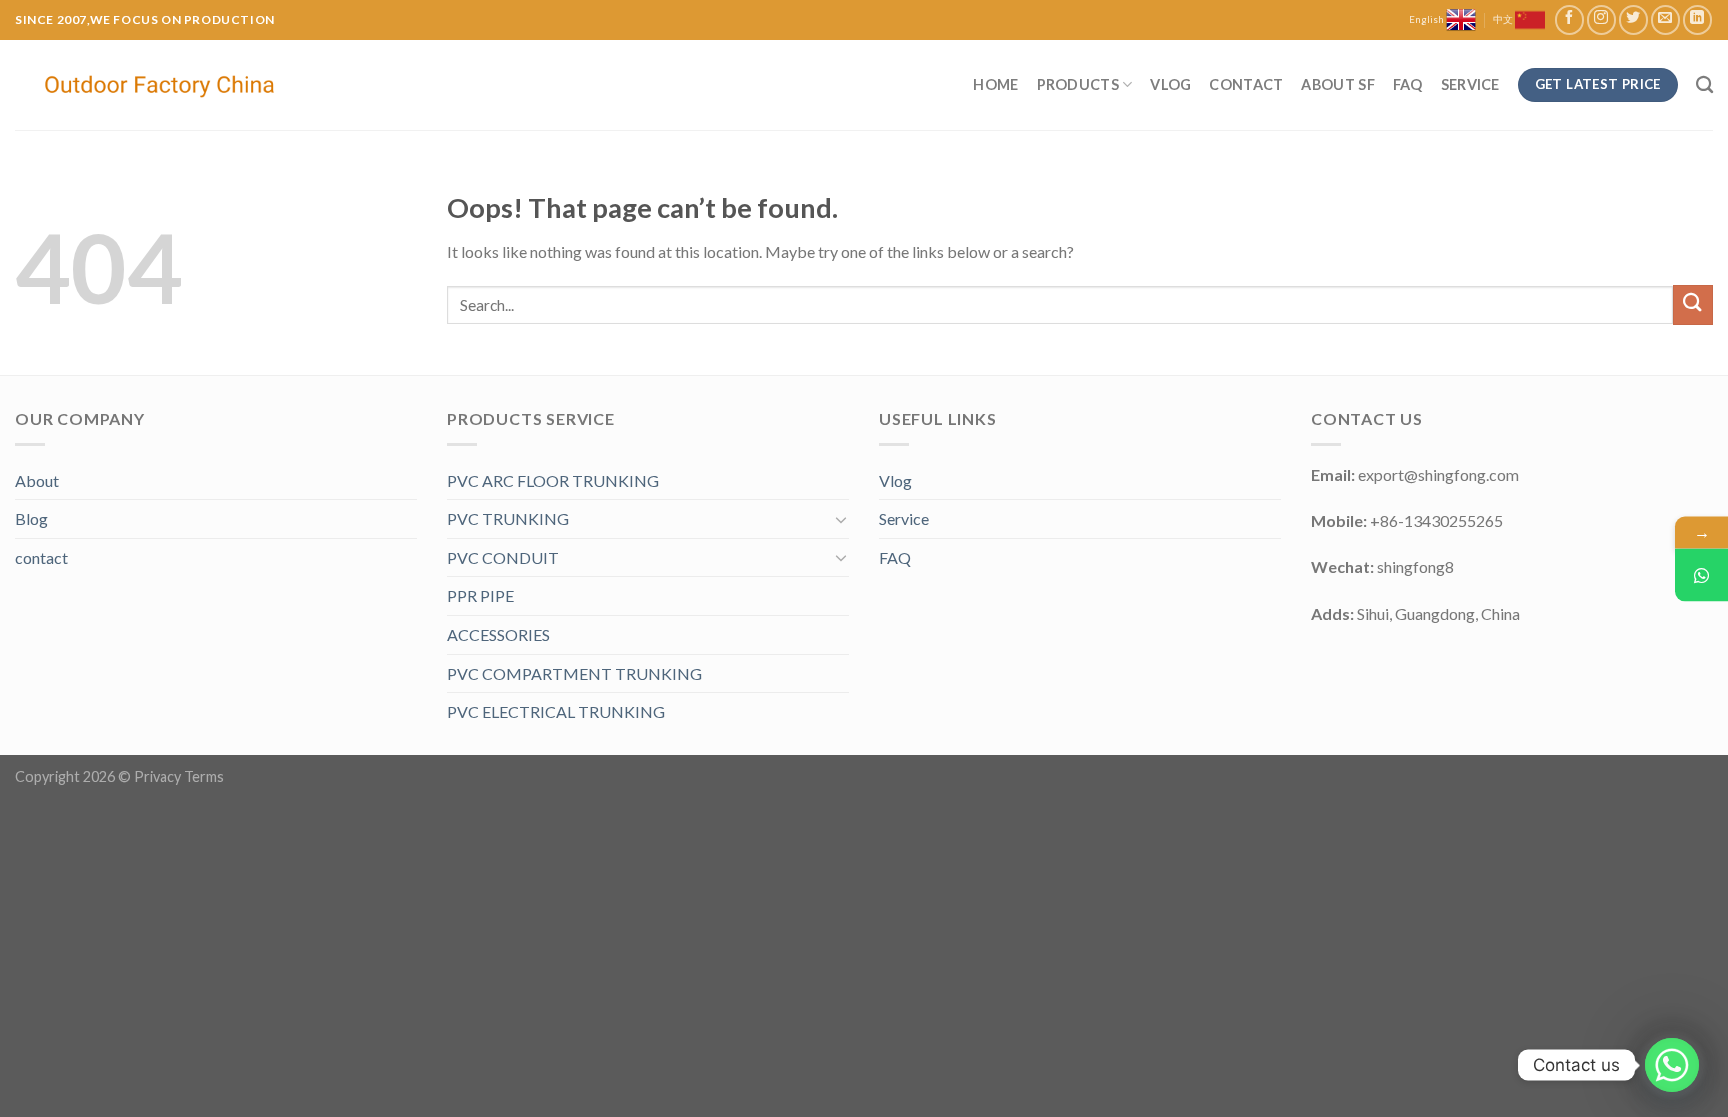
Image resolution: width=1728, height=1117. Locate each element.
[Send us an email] (1665, 19)
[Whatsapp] (1672, 1065)
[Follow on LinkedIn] (1697, 19)
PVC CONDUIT (503, 557)
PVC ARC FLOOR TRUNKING (553, 480)
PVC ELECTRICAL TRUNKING (556, 711)
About (37, 480)
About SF (1337, 84)
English (1427, 19)
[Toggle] (841, 519)
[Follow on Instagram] (1601, 19)
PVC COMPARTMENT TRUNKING (574, 673)
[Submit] (1693, 304)
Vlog (1170, 84)
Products (1078, 84)
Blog (31, 518)
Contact (1246, 84)
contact (41, 557)
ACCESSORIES (498, 634)
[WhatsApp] (1701, 574)
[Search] (1704, 85)
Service (1470, 84)
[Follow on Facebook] (1569, 19)
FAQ (1408, 84)
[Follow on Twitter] (1633, 19)
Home (995, 84)
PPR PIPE (480, 595)
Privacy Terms (179, 776)
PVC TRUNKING (508, 518)
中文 (1504, 19)
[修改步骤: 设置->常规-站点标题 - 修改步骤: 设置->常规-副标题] (162, 85)
